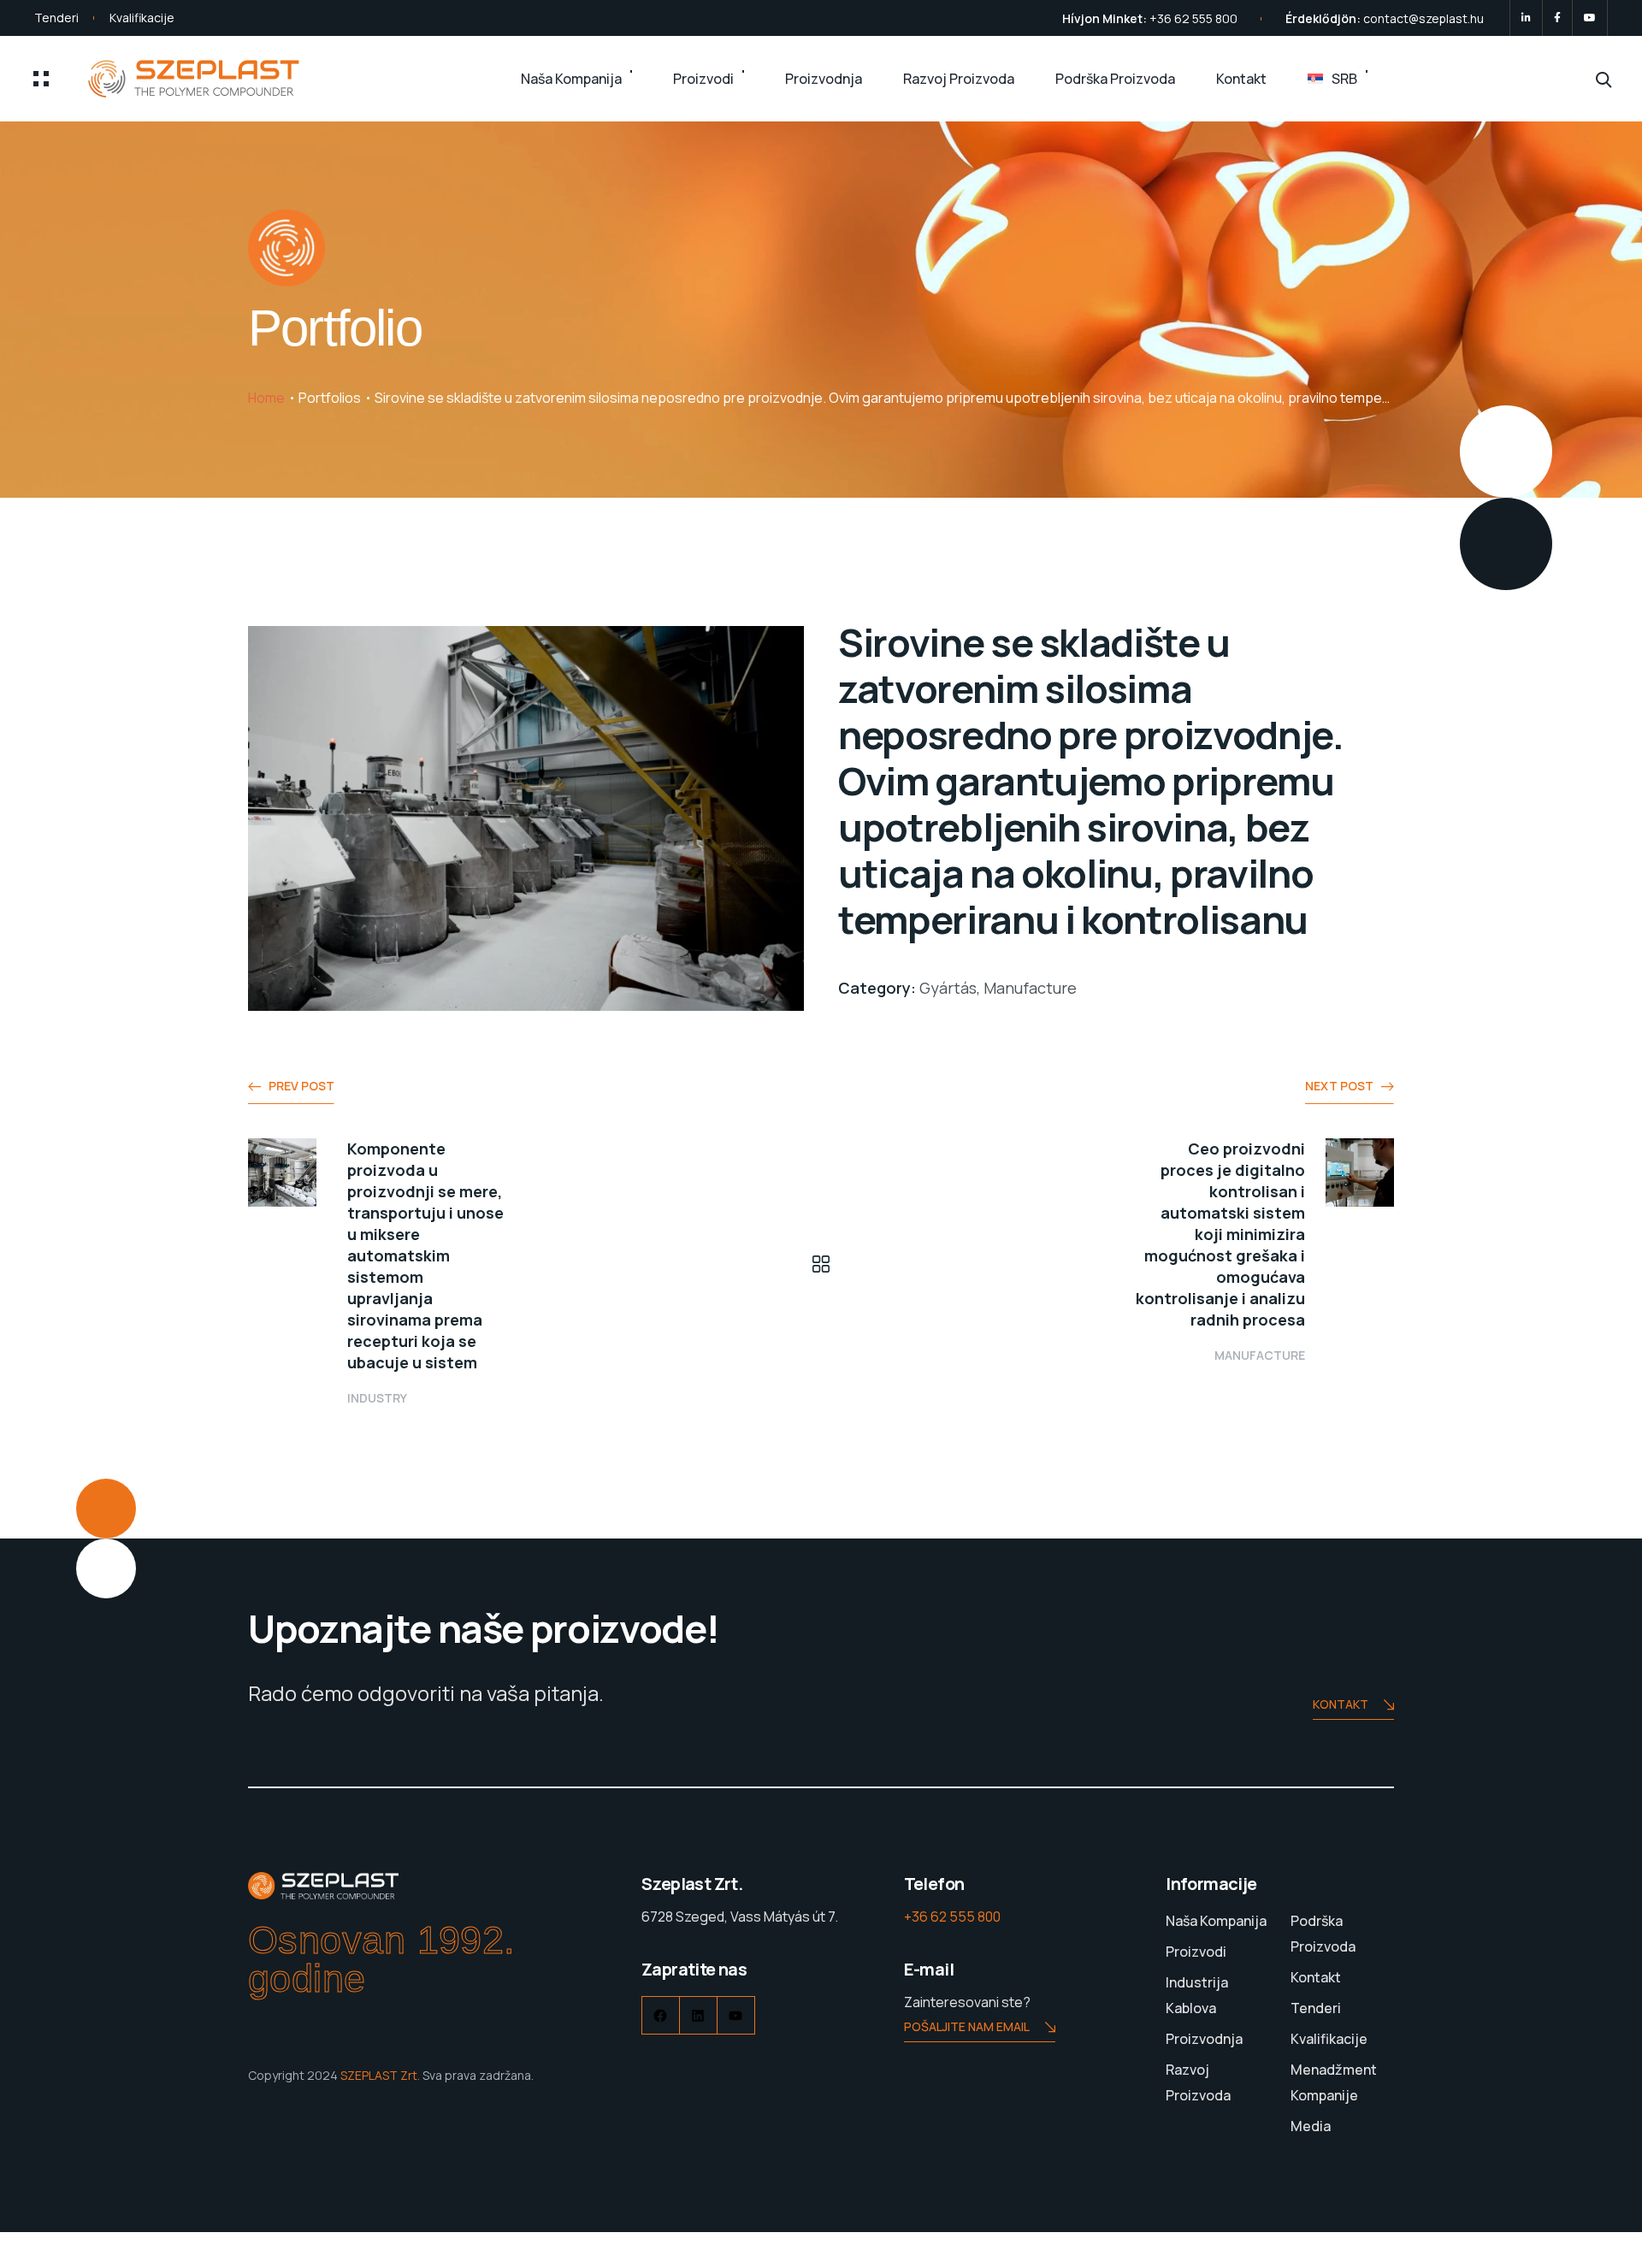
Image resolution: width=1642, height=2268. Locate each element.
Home (266, 398)
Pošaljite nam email (967, 2026)
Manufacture (1260, 1355)
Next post (1339, 1086)
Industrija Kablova (1197, 1995)
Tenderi (56, 18)
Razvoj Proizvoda (959, 79)
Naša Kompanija (571, 79)
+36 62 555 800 (1193, 18)
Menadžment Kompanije (1334, 2082)
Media (1311, 2126)
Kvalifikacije (142, 18)
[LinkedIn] (1526, 18)
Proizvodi (703, 79)
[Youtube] (1590, 18)
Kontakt (1241, 79)
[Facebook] (1557, 18)
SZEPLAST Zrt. (380, 2075)
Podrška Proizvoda (1115, 79)
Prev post (301, 1086)
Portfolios (330, 398)
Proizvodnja (824, 79)
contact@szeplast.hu (1423, 18)
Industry (377, 1398)
